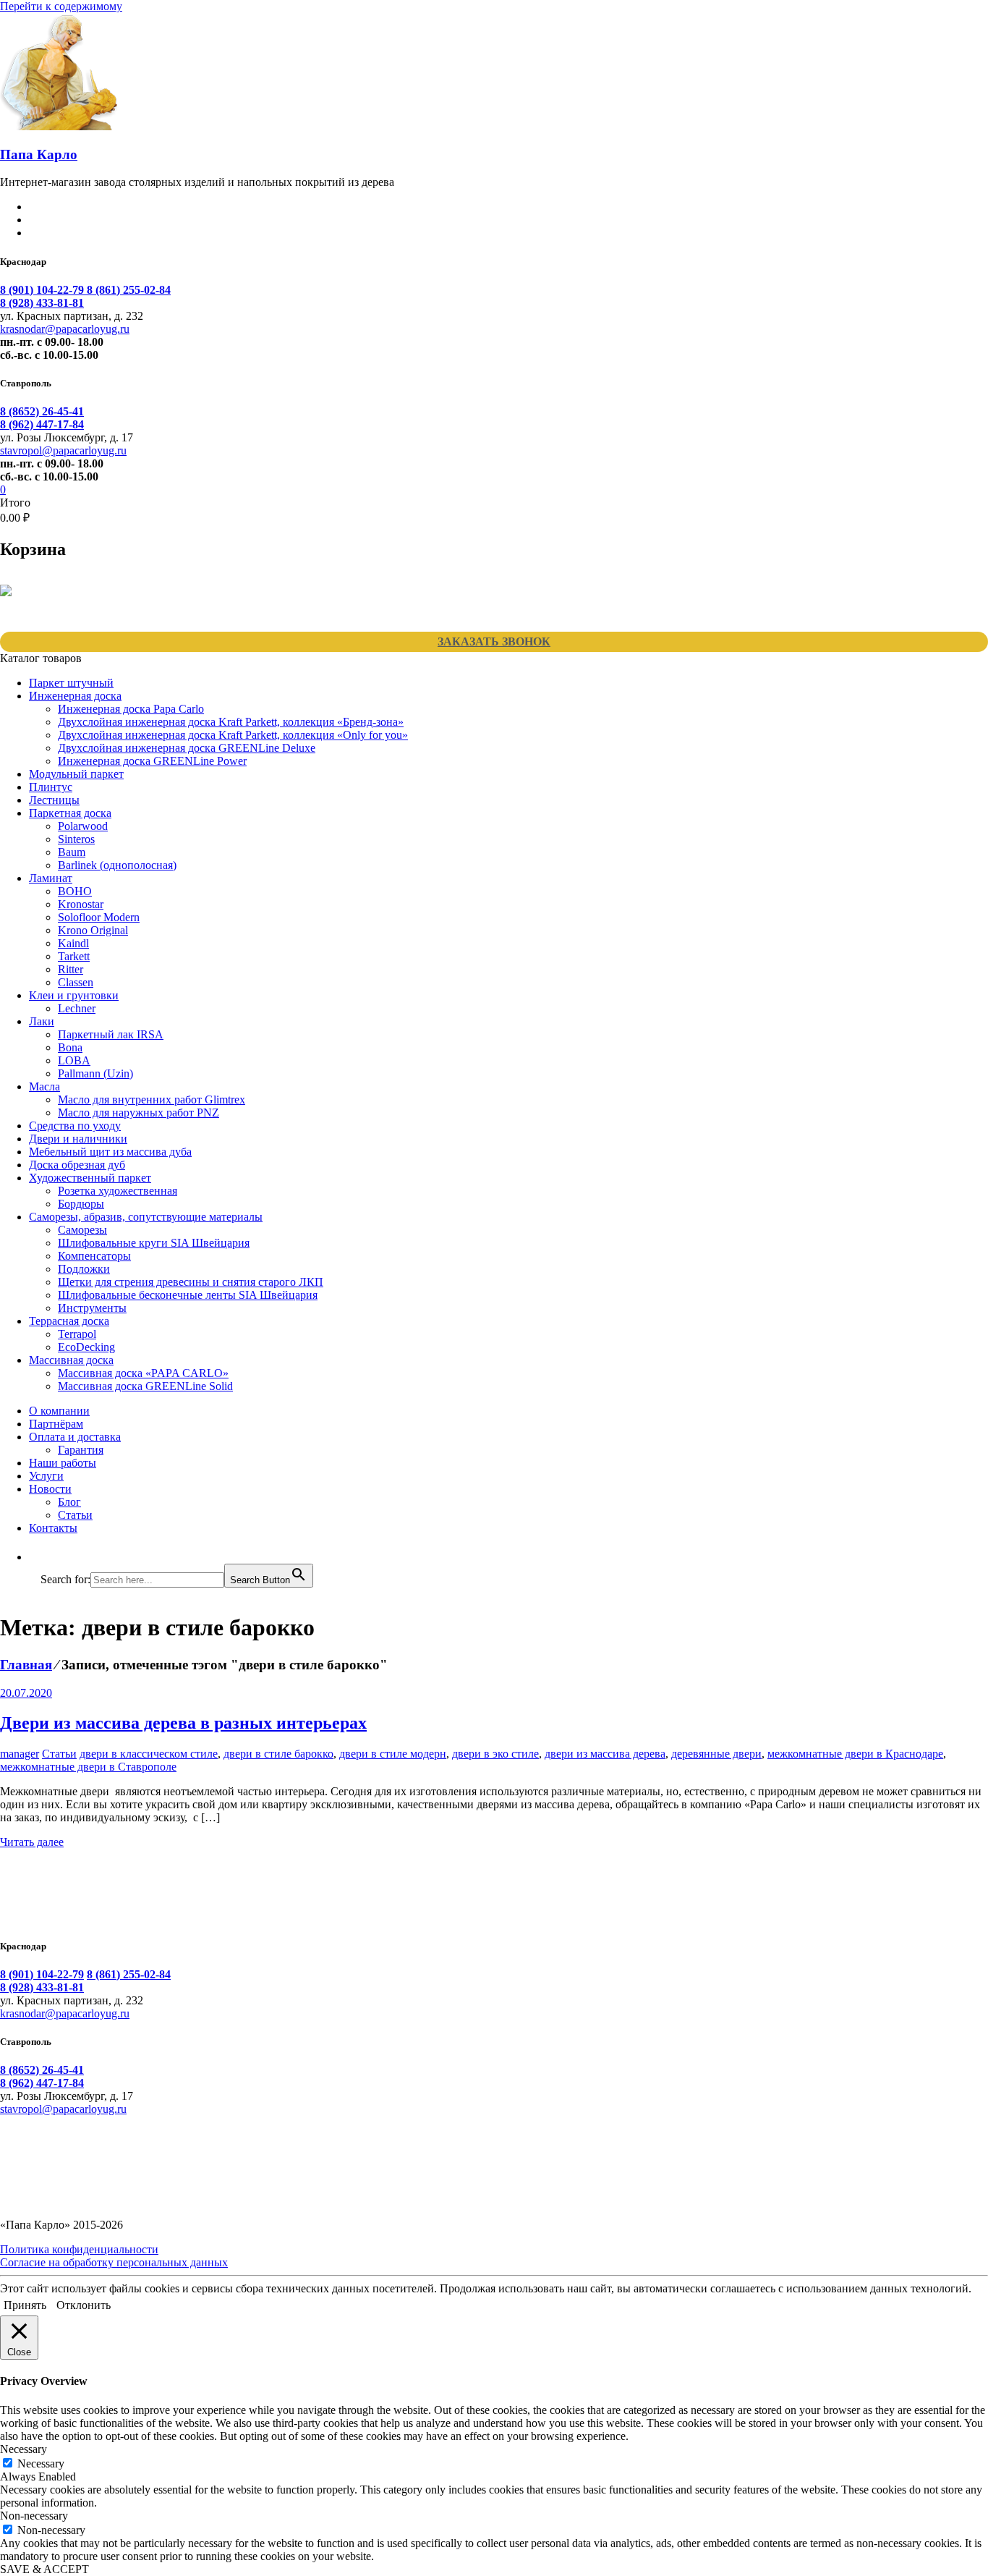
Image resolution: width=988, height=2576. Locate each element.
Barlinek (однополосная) (117, 865)
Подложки (84, 1269)
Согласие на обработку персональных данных (114, 2262)
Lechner (77, 1008)
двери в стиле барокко (278, 1754)
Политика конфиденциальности (79, 2249)
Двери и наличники (78, 1139)
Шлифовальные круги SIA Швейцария (154, 1243)
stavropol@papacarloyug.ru (63, 450)
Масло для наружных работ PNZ (139, 1113)
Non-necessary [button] (34, 2516)
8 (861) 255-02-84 (129, 290)
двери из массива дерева (605, 1754)
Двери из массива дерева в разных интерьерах (183, 1723)
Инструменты (92, 1308)
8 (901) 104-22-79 (43, 290)
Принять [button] (25, 2305)
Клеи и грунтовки (74, 995)
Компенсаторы (94, 1256)
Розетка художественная (118, 1191)
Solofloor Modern (99, 917)
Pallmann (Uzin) (95, 1073)
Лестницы (54, 800)
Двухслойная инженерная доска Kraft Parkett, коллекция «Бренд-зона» (231, 722)
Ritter (71, 969)
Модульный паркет (76, 774)
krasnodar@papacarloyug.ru (65, 329)
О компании (59, 1411)
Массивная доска (71, 1360)
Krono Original (93, 930)
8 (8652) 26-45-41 (42, 411)
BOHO (75, 891)
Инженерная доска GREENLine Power (152, 761)
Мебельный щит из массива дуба (110, 1152)
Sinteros (76, 839)
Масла (44, 1086)
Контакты (53, 1528)
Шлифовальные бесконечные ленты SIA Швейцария (188, 1295)
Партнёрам (56, 1424)
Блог (69, 1502)
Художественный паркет (90, 1178)
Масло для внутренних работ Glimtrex (152, 1100)
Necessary (41, 2463)
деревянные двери (716, 1754)
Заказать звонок (494, 641)
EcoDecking (86, 1347)
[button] (48, 1557)
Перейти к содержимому (61, 6)
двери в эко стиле (495, 1754)
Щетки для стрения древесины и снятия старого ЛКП (191, 1282)
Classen (76, 982)
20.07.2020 (26, 1693)
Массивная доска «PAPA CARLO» (143, 1373)
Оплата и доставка (75, 1437)
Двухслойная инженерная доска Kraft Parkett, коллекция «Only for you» (233, 735)
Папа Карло (39, 154)
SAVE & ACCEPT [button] (44, 2569)
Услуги (46, 1476)
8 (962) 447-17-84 (42, 424)
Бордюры (81, 1204)
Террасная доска (69, 1321)
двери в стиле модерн (393, 1754)
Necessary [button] (24, 2449)
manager (20, 1754)
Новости (50, 1489)
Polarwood (83, 826)
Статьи (75, 1515)
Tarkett (74, 956)
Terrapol (77, 1334)
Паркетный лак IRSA (111, 1034)
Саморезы (82, 1230)
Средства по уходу (75, 1126)
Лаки (42, 1021)
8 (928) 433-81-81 (42, 303)
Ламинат (51, 878)
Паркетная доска (70, 813)
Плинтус (51, 787)
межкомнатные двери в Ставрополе (88, 1767)
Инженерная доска (75, 696)
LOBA (74, 1060)
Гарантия (81, 1450)
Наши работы (63, 1463)
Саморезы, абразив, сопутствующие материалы (146, 1217)
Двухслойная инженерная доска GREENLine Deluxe (187, 748)
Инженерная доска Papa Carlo (131, 709)
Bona (70, 1047)
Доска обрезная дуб (77, 1165)
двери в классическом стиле (149, 1754)
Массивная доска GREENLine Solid (145, 1386)
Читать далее (32, 1842)
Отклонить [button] (84, 2305)
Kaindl (73, 943)
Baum (72, 852)
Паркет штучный (71, 683)
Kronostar (81, 904)
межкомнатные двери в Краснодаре (855, 1754)
